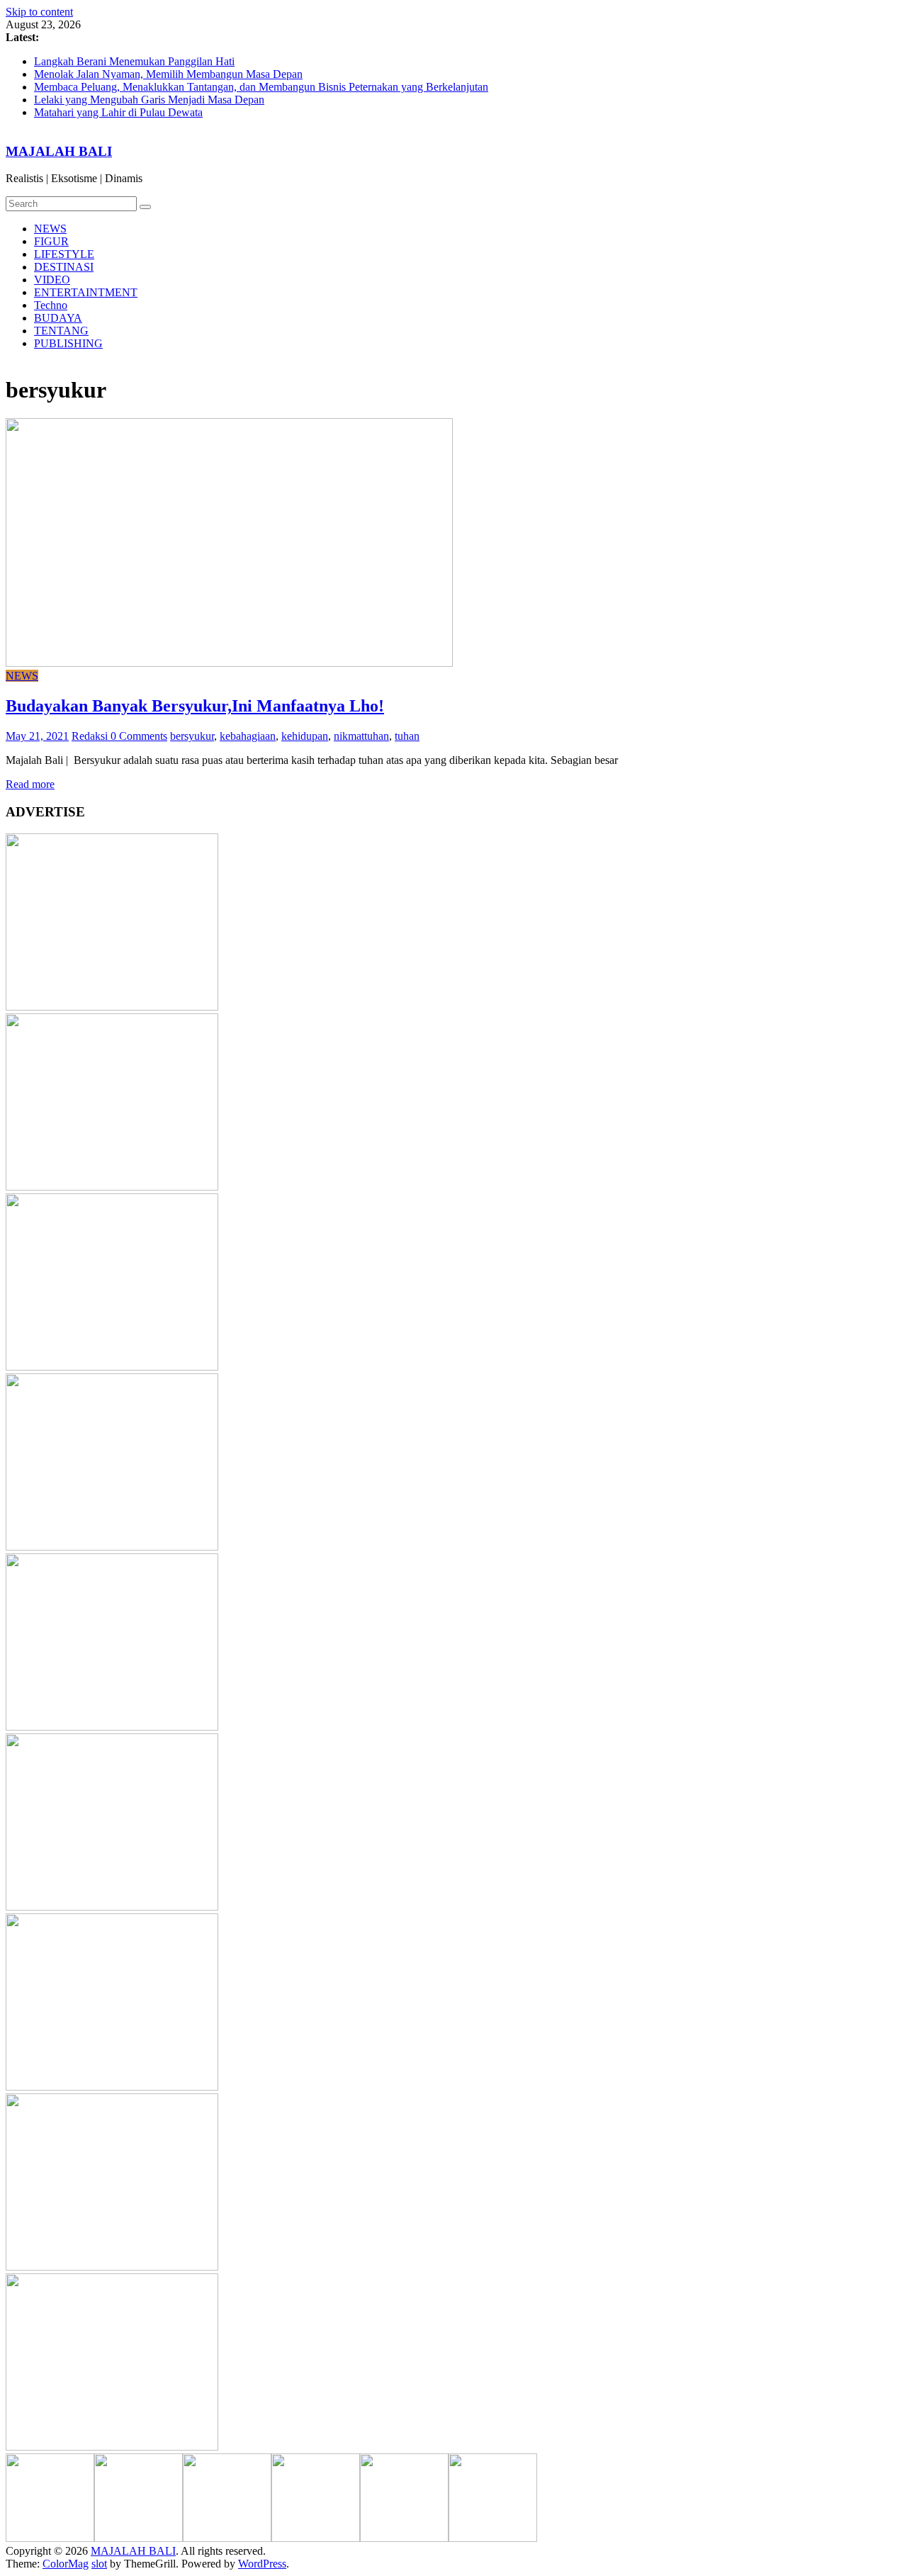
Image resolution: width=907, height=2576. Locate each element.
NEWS (50, 229)
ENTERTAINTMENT (86, 292)
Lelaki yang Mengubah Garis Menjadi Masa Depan (149, 100)
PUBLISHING (68, 343)
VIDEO (52, 280)
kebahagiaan (248, 736)
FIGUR (51, 241)
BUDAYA (58, 318)
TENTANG (61, 331)
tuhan (407, 736)
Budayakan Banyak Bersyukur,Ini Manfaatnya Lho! (195, 706)
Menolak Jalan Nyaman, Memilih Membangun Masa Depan (168, 74)
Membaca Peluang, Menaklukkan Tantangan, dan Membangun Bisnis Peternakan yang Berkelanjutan (261, 87)
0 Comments (139, 736)
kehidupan (305, 736)
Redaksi (91, 736)
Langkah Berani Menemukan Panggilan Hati (134, 61)
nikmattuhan (361, 736)
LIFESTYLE (64, 254)
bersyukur (192, 736)
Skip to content (39, 12)
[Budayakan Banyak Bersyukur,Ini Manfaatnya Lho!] (229, 663)
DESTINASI (64, 267)
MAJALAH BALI (59, 151)
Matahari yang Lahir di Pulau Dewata (118, 112)
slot (99, 2564)
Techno (51, 305)
